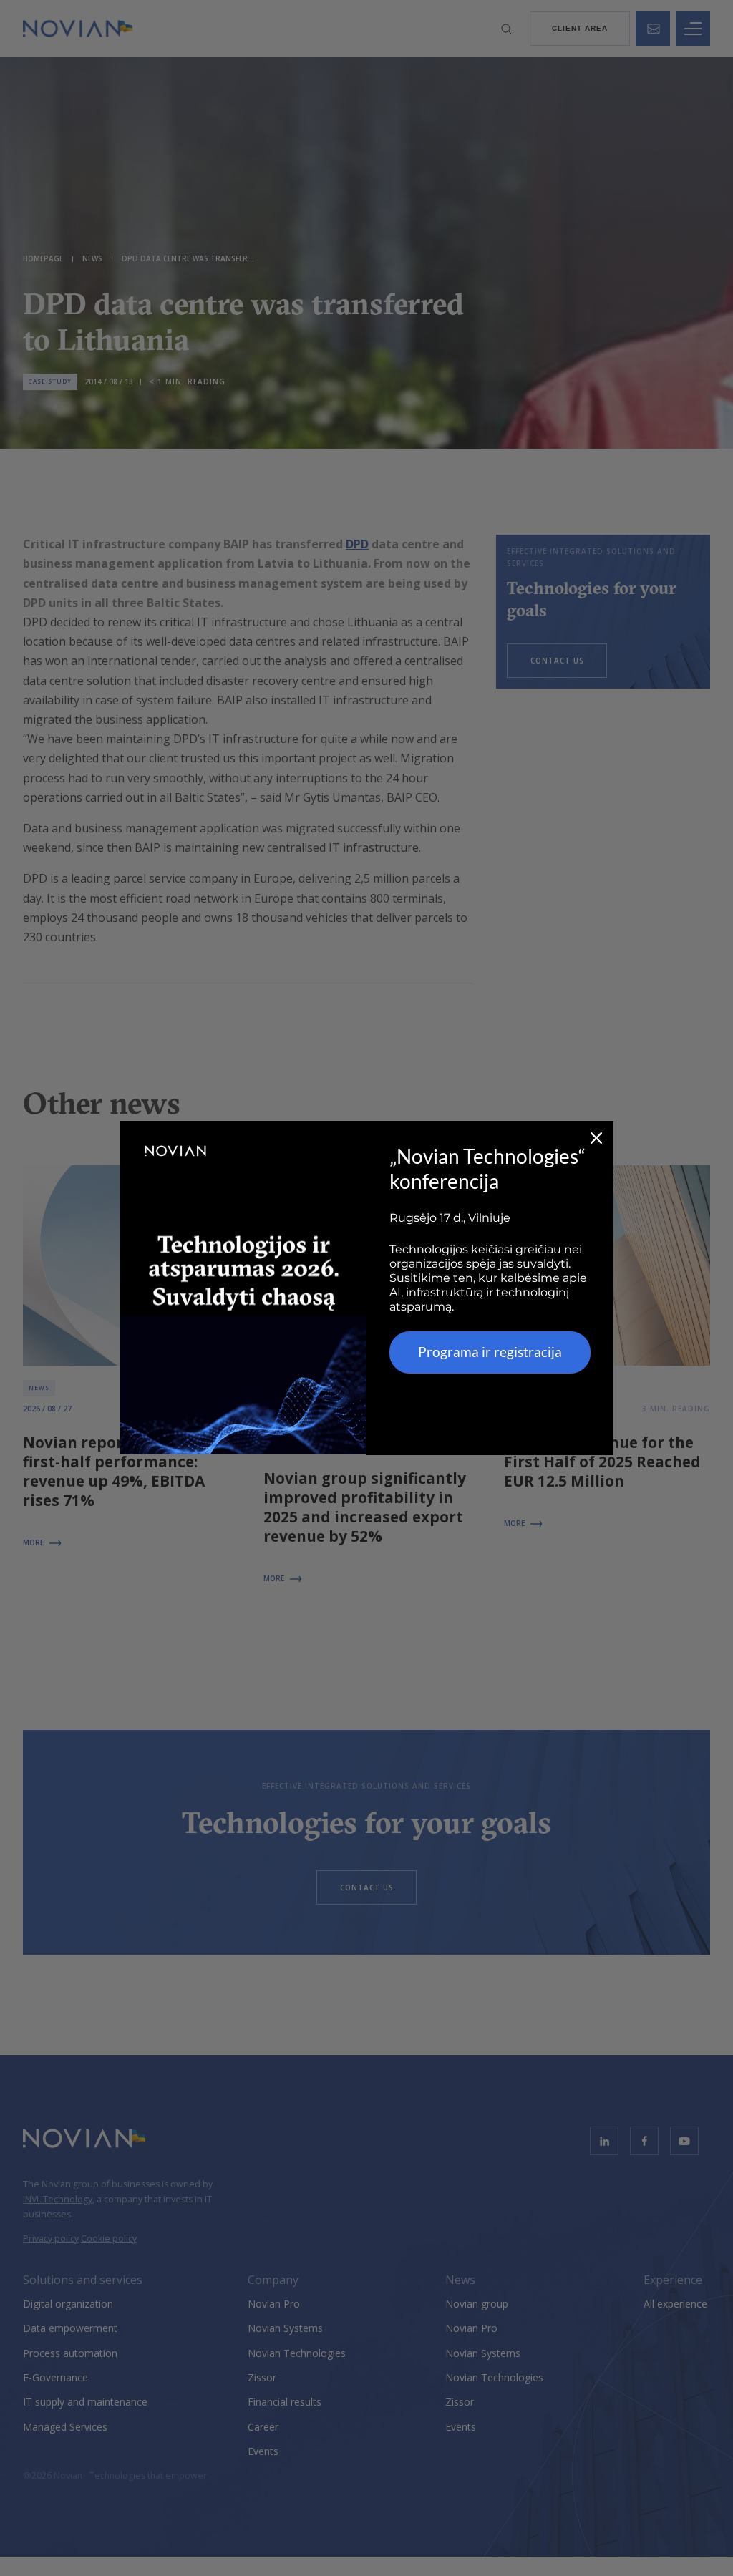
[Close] (596, 1138)
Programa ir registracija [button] (490, 1352)
